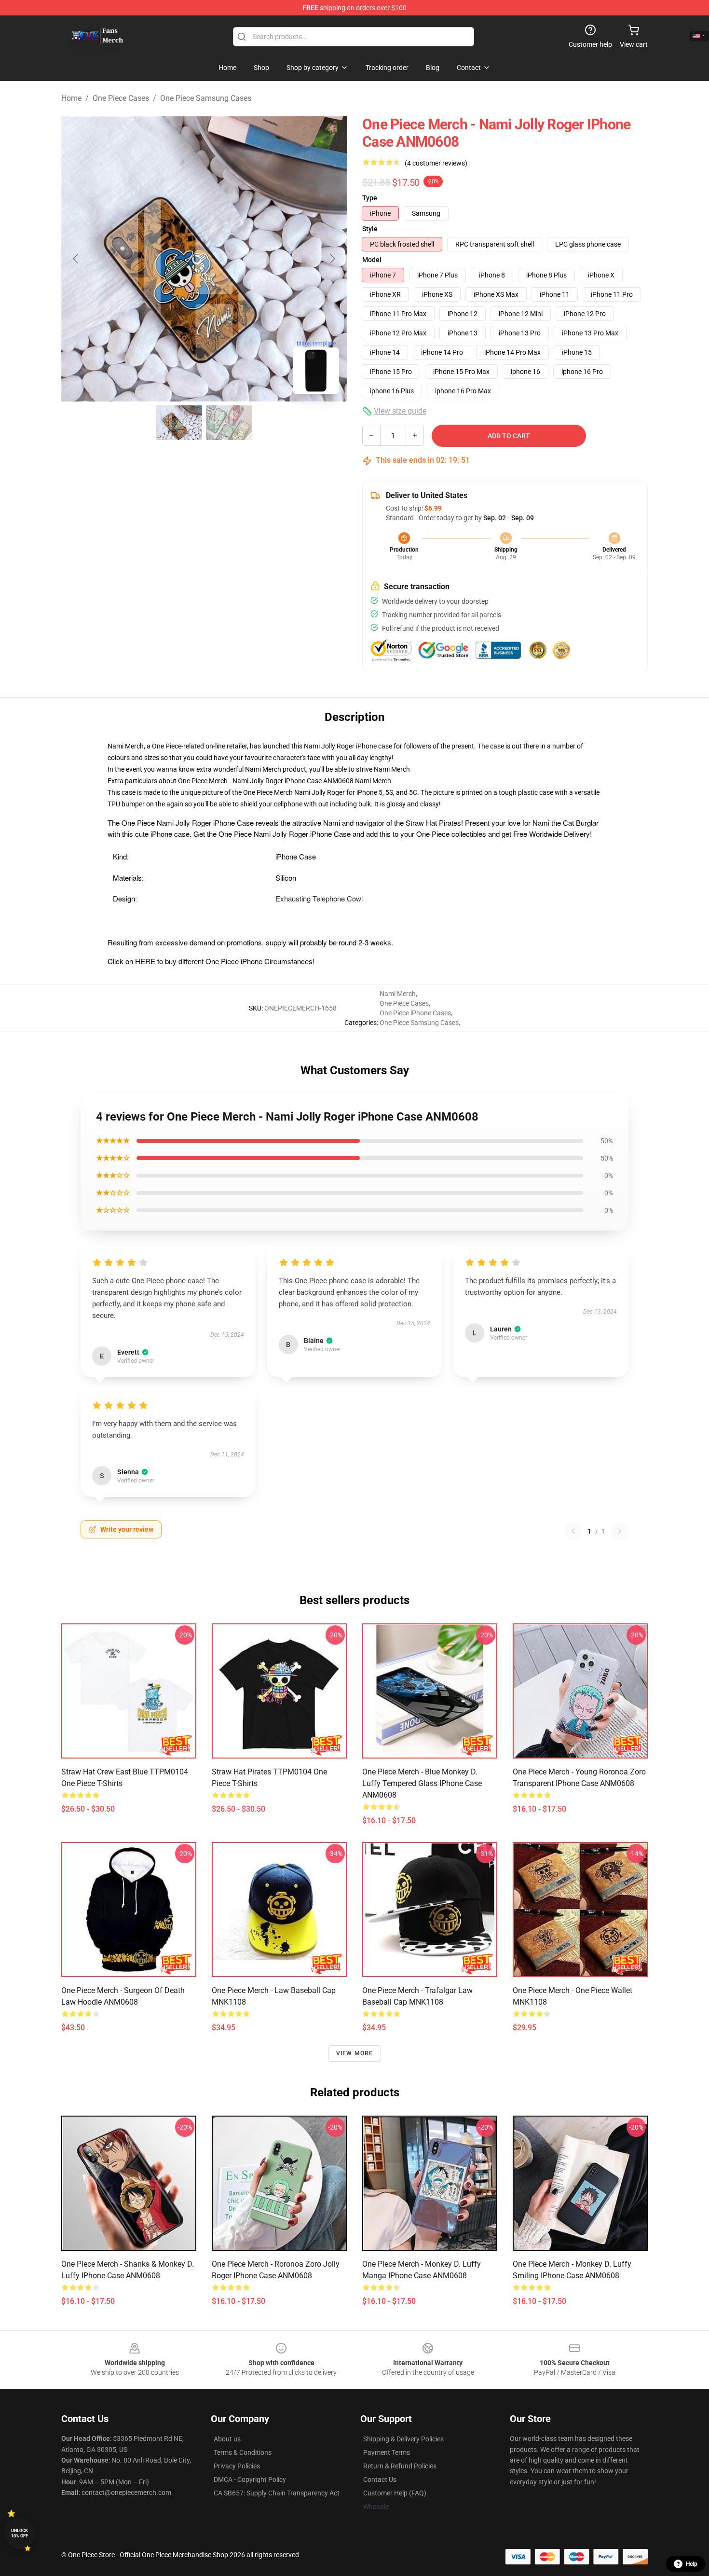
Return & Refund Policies (400, 2466)
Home (71, 98)
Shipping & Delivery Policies (403, 2439)
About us (227, 2439)
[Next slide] (332, 259)
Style (370, 229)
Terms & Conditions (243, 2452)
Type (370, 198)
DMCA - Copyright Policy (250, 2479)
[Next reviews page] (620, 1531)
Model (372, 260)
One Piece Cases (121, 98)
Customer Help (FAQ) (395, 2493)
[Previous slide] (76, 259)
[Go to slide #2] (229, 423)
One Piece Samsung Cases (206, 98)
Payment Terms (387, 2452)
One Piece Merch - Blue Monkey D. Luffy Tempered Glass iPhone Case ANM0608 (422, 1783)
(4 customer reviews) (436, 163)
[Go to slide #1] (179, 423)
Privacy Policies (237, 2466)
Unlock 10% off (20, 2533)
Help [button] (692, 2564)
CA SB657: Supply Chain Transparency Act (277, 2493)
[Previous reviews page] (573, 1531)
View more (355, 2053)
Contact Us (380, 2479)
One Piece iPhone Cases (415, 1013)
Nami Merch (392, 769)
